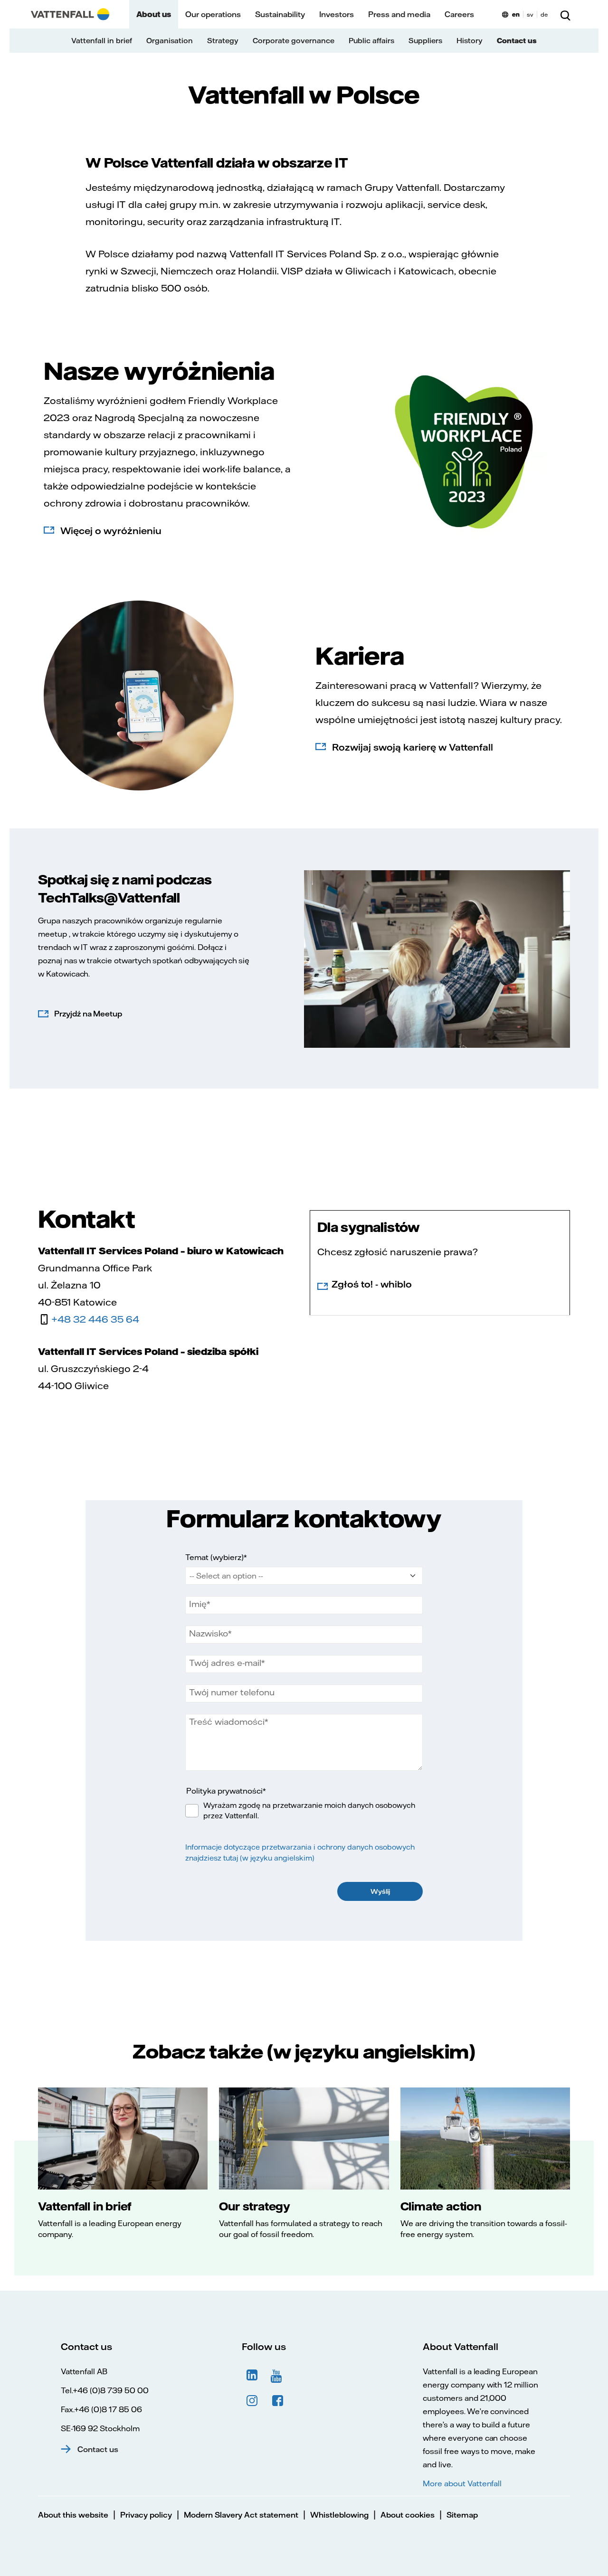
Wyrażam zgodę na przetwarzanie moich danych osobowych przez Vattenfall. (309, 1811)
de (544, 14)
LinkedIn (252, 2375)
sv (530, 14)
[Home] (70, 14)
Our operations (213, 14)
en (516, 14)
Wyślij (380, 1891)
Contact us (517, 41)
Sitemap (462, 2515)
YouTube (278, 2375)
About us (154, 14)
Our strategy (255, 2206)
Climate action (441, 2206)
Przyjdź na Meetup (88, 1014)
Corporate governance (294, 41)
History (470, 41)
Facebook (278, 2401)
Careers (459, 14)
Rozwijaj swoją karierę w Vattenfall (413, 747)
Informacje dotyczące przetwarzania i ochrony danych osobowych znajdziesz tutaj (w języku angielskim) (300, 1852)
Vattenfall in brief (102, 41)
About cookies (408, 2515)
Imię (198, 1604)
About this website (73, 2515)
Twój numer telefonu (232, 1692)
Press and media (399, 14)
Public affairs (371, 41)
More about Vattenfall (462, 2483)
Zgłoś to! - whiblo (372, 1284)
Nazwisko (209, 1634)
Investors (337, 14)
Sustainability (280, 14)
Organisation (170, 41)
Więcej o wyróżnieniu (111, 531)
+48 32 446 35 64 (95, 1319)
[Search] (565, 14)
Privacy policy (146, 2515)
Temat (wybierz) (214, 1557)
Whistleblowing (339, 2515)
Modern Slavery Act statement (241, 2515)
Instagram (252, 2401)
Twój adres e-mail (225, 1663)
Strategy (223, 41)
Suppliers (425, 41)
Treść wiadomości (227, 1722)
